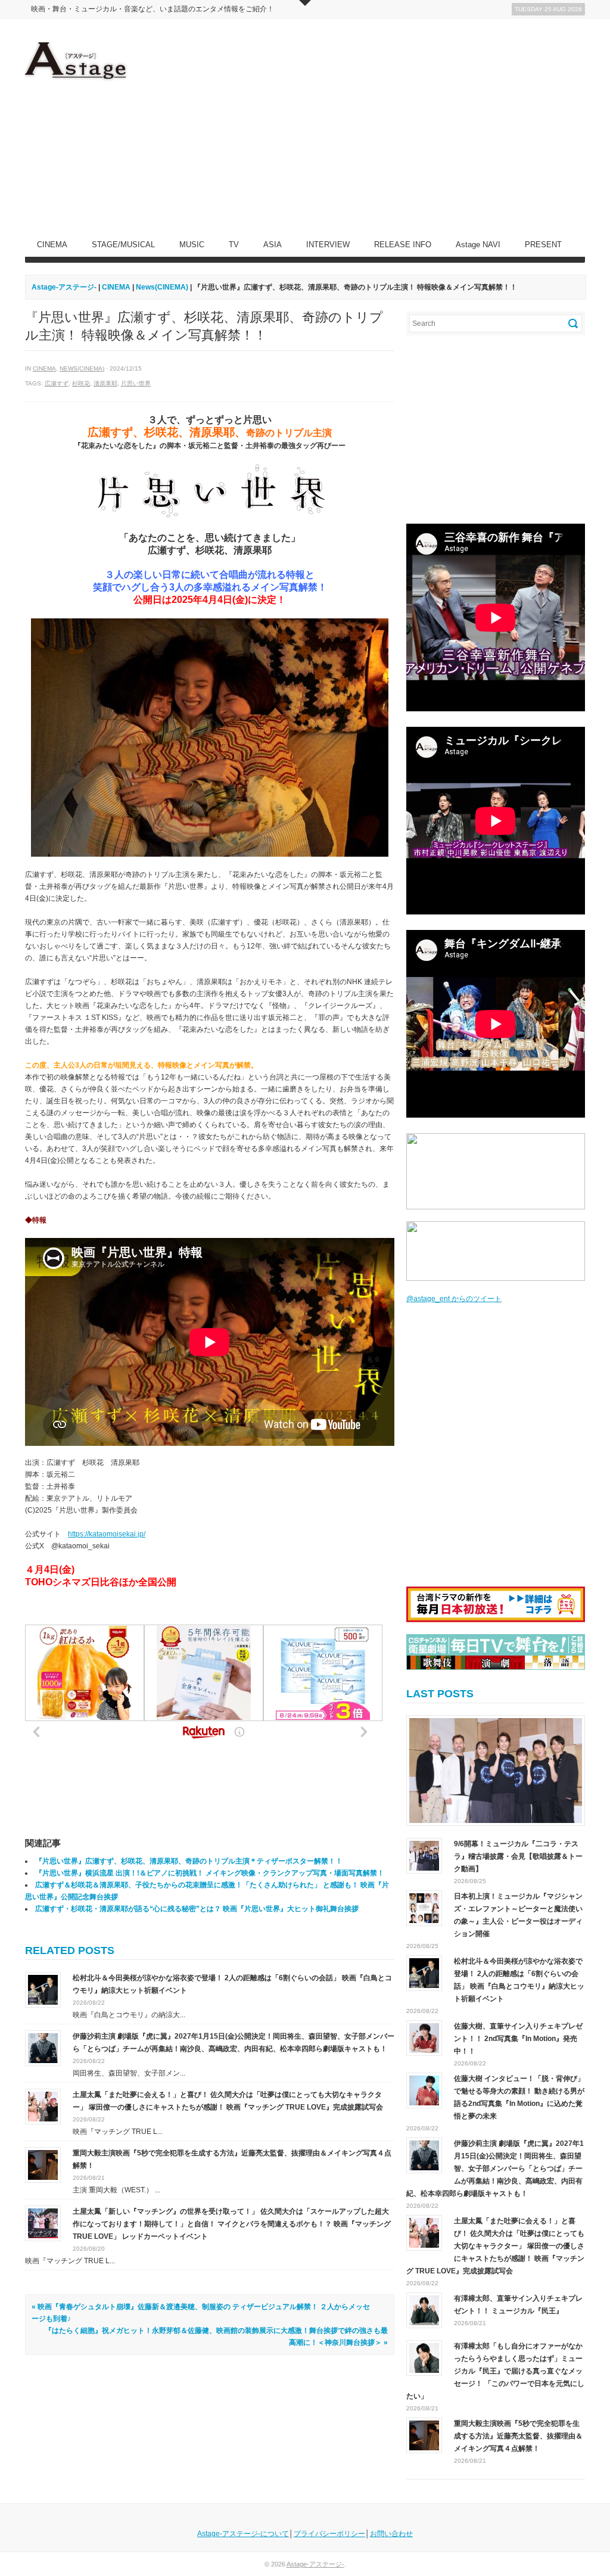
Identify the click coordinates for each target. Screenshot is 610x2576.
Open (305, 3)
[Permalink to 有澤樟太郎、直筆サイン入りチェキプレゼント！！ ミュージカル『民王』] (424, 2310)
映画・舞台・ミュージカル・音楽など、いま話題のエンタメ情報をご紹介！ (152, 9)
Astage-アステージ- (64, 287)
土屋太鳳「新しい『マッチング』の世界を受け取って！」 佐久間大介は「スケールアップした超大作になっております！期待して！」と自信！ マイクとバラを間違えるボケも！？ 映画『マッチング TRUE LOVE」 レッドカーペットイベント (232, 2224)
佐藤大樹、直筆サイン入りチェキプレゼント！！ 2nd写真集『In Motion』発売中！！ (518, 2039)
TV (234, 245)
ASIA (273, 245)
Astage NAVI (478, 245)
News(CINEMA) (82, 368)
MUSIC (192, 245)
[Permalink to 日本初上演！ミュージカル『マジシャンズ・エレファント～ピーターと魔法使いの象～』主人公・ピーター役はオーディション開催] (424, 1908)
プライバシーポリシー (329, 2534)
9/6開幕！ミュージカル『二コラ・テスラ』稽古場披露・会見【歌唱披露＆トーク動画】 (518, 1856)
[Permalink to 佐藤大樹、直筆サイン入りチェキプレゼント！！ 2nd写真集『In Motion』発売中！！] (424, 2038)
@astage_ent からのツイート (454, 1299)
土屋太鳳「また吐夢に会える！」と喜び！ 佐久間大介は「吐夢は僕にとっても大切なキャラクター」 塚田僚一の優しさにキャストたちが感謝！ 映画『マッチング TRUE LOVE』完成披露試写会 (495, 2246)
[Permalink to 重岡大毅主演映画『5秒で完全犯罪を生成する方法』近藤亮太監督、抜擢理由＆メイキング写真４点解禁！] (43, 2164)
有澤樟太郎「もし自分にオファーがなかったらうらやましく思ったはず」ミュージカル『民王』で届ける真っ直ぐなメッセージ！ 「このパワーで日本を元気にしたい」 (495, 2371)
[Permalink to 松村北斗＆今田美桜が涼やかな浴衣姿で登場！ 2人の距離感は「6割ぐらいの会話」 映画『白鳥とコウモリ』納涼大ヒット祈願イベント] (43, 1989)
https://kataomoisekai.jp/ (107, 1534)
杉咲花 (81, 383)
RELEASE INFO (403, 245)
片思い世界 (136, 383)
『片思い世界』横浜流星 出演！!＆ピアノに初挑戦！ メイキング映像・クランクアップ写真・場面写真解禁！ (210, 1873)
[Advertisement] (368, 126)
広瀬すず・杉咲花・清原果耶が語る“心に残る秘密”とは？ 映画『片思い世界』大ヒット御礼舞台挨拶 (197, 1909)
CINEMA (52, 245)
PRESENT (543, 245)
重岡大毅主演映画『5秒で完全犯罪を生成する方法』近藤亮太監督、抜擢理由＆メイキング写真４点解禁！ (518, 2436)
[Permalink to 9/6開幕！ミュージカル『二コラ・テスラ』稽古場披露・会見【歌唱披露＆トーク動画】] (496, 1771)
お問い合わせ (391, 2534)
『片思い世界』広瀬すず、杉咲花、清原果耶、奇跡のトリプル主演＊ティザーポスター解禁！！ (189, 1861)
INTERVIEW (328, 245)
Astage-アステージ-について (243, 2534)
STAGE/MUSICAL (123, 245)
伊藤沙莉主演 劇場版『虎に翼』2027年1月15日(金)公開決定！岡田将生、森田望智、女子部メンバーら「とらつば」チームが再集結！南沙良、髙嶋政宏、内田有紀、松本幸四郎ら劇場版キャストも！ (495, 2169)
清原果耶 (105, 383)
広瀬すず (57, 383)
